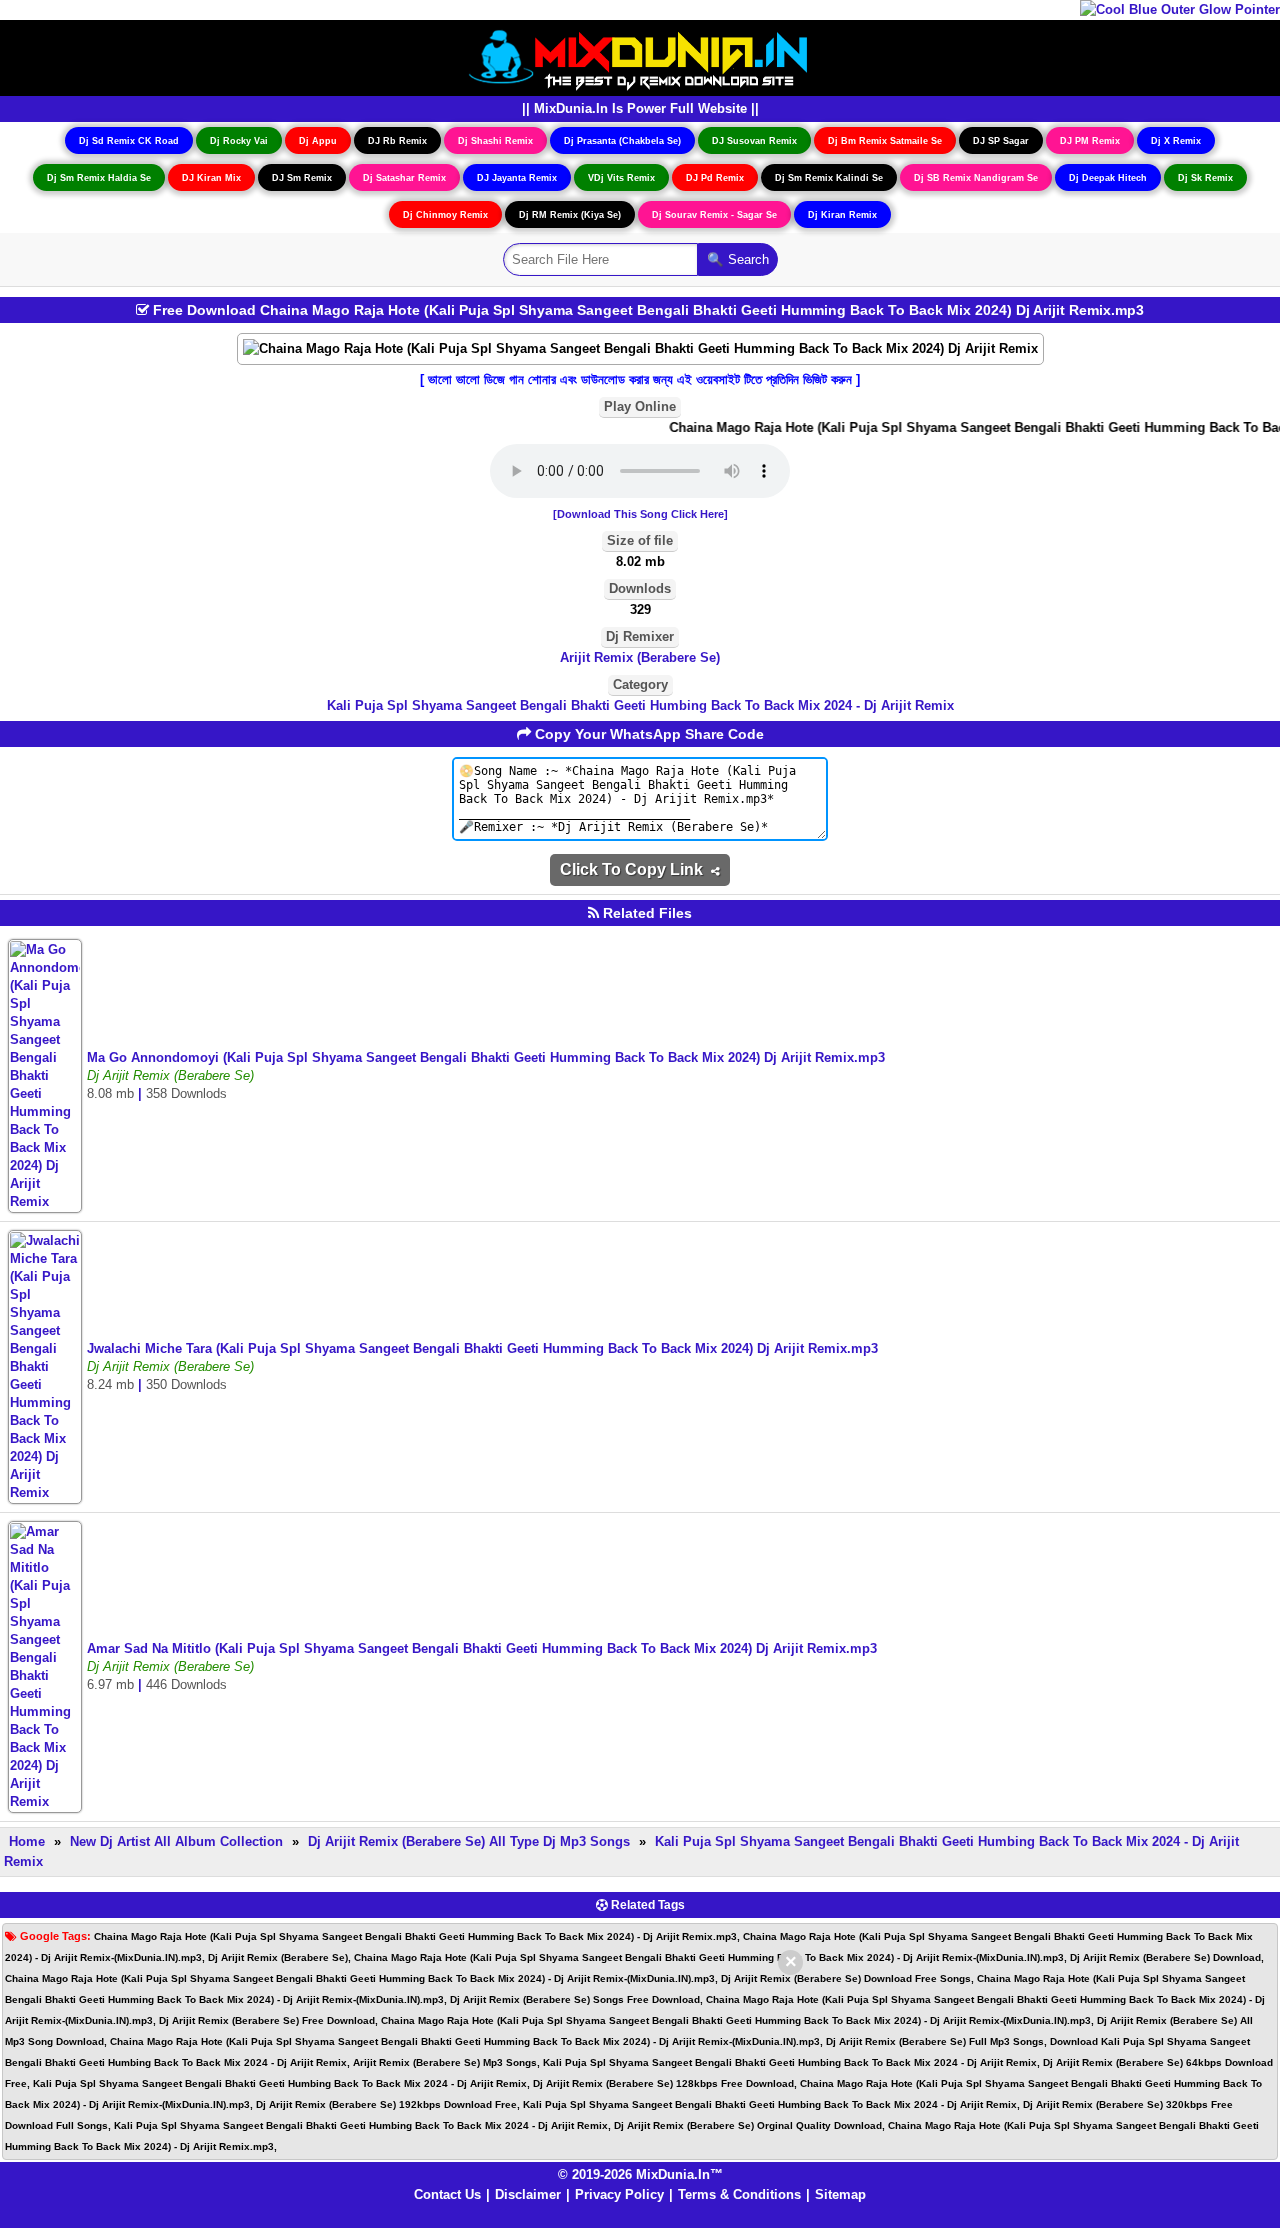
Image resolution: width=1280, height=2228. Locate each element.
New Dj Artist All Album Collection (176, 1841)
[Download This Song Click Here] (640, 514)
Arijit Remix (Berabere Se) (640, 657)
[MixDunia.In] (640, 56)
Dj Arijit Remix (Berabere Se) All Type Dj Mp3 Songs (469, 1841)
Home (27, 1841)
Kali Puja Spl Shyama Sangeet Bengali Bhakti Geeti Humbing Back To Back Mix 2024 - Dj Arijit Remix (640, 705)
